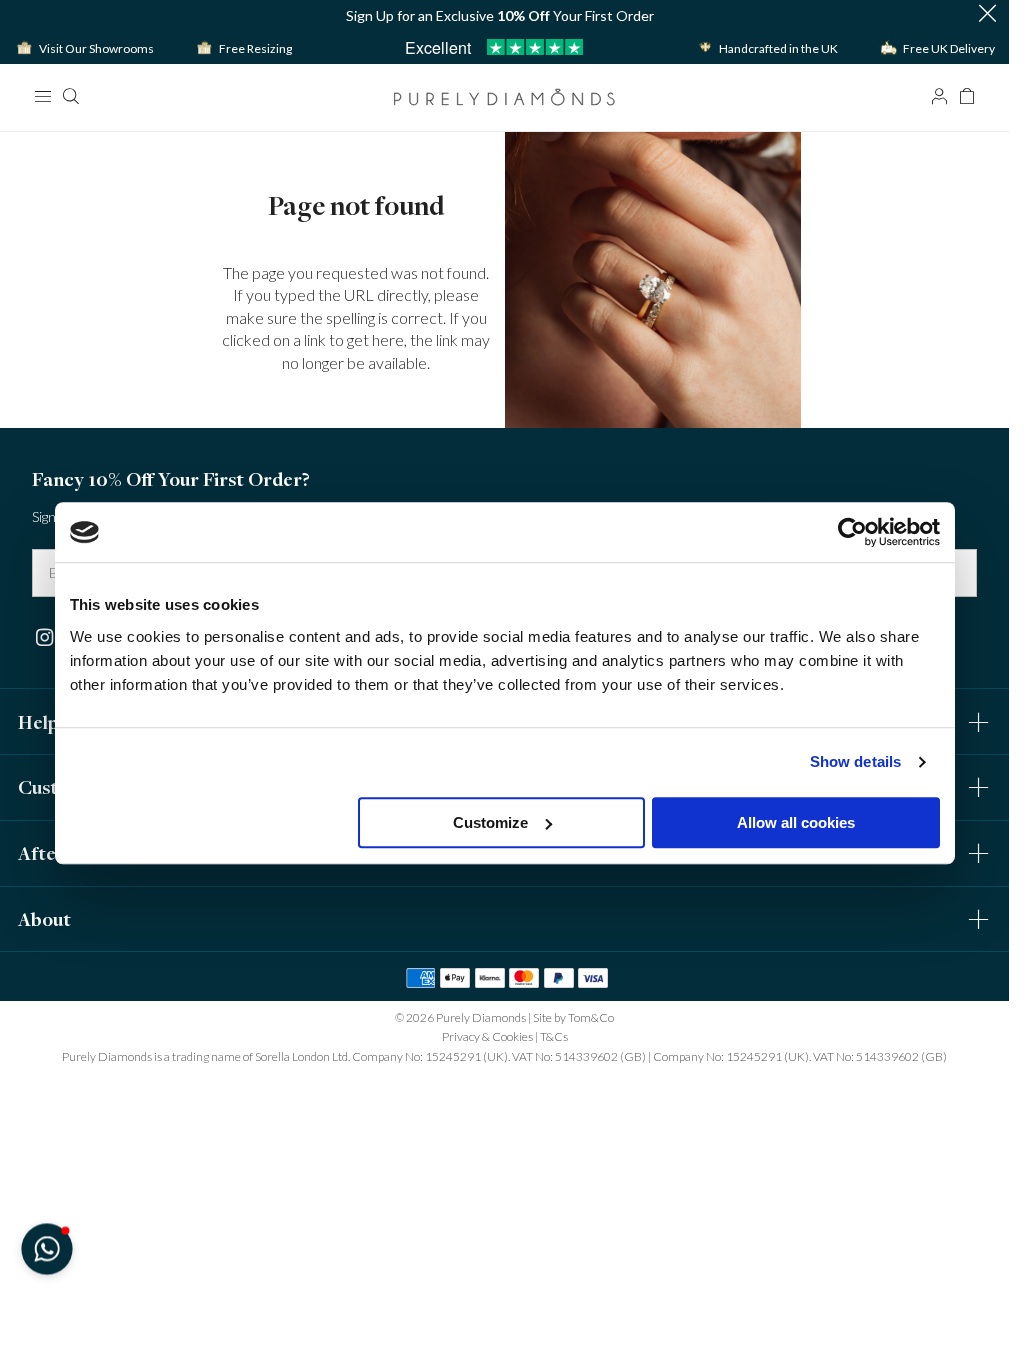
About (44, 919)
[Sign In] (939, 96)
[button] (987, 15)
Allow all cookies (796, 822)
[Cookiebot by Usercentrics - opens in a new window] (852, 532)
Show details (855, 761)
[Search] (70, 96)
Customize (490, 822)
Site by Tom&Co (573, 1017)
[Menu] (42, 96)
